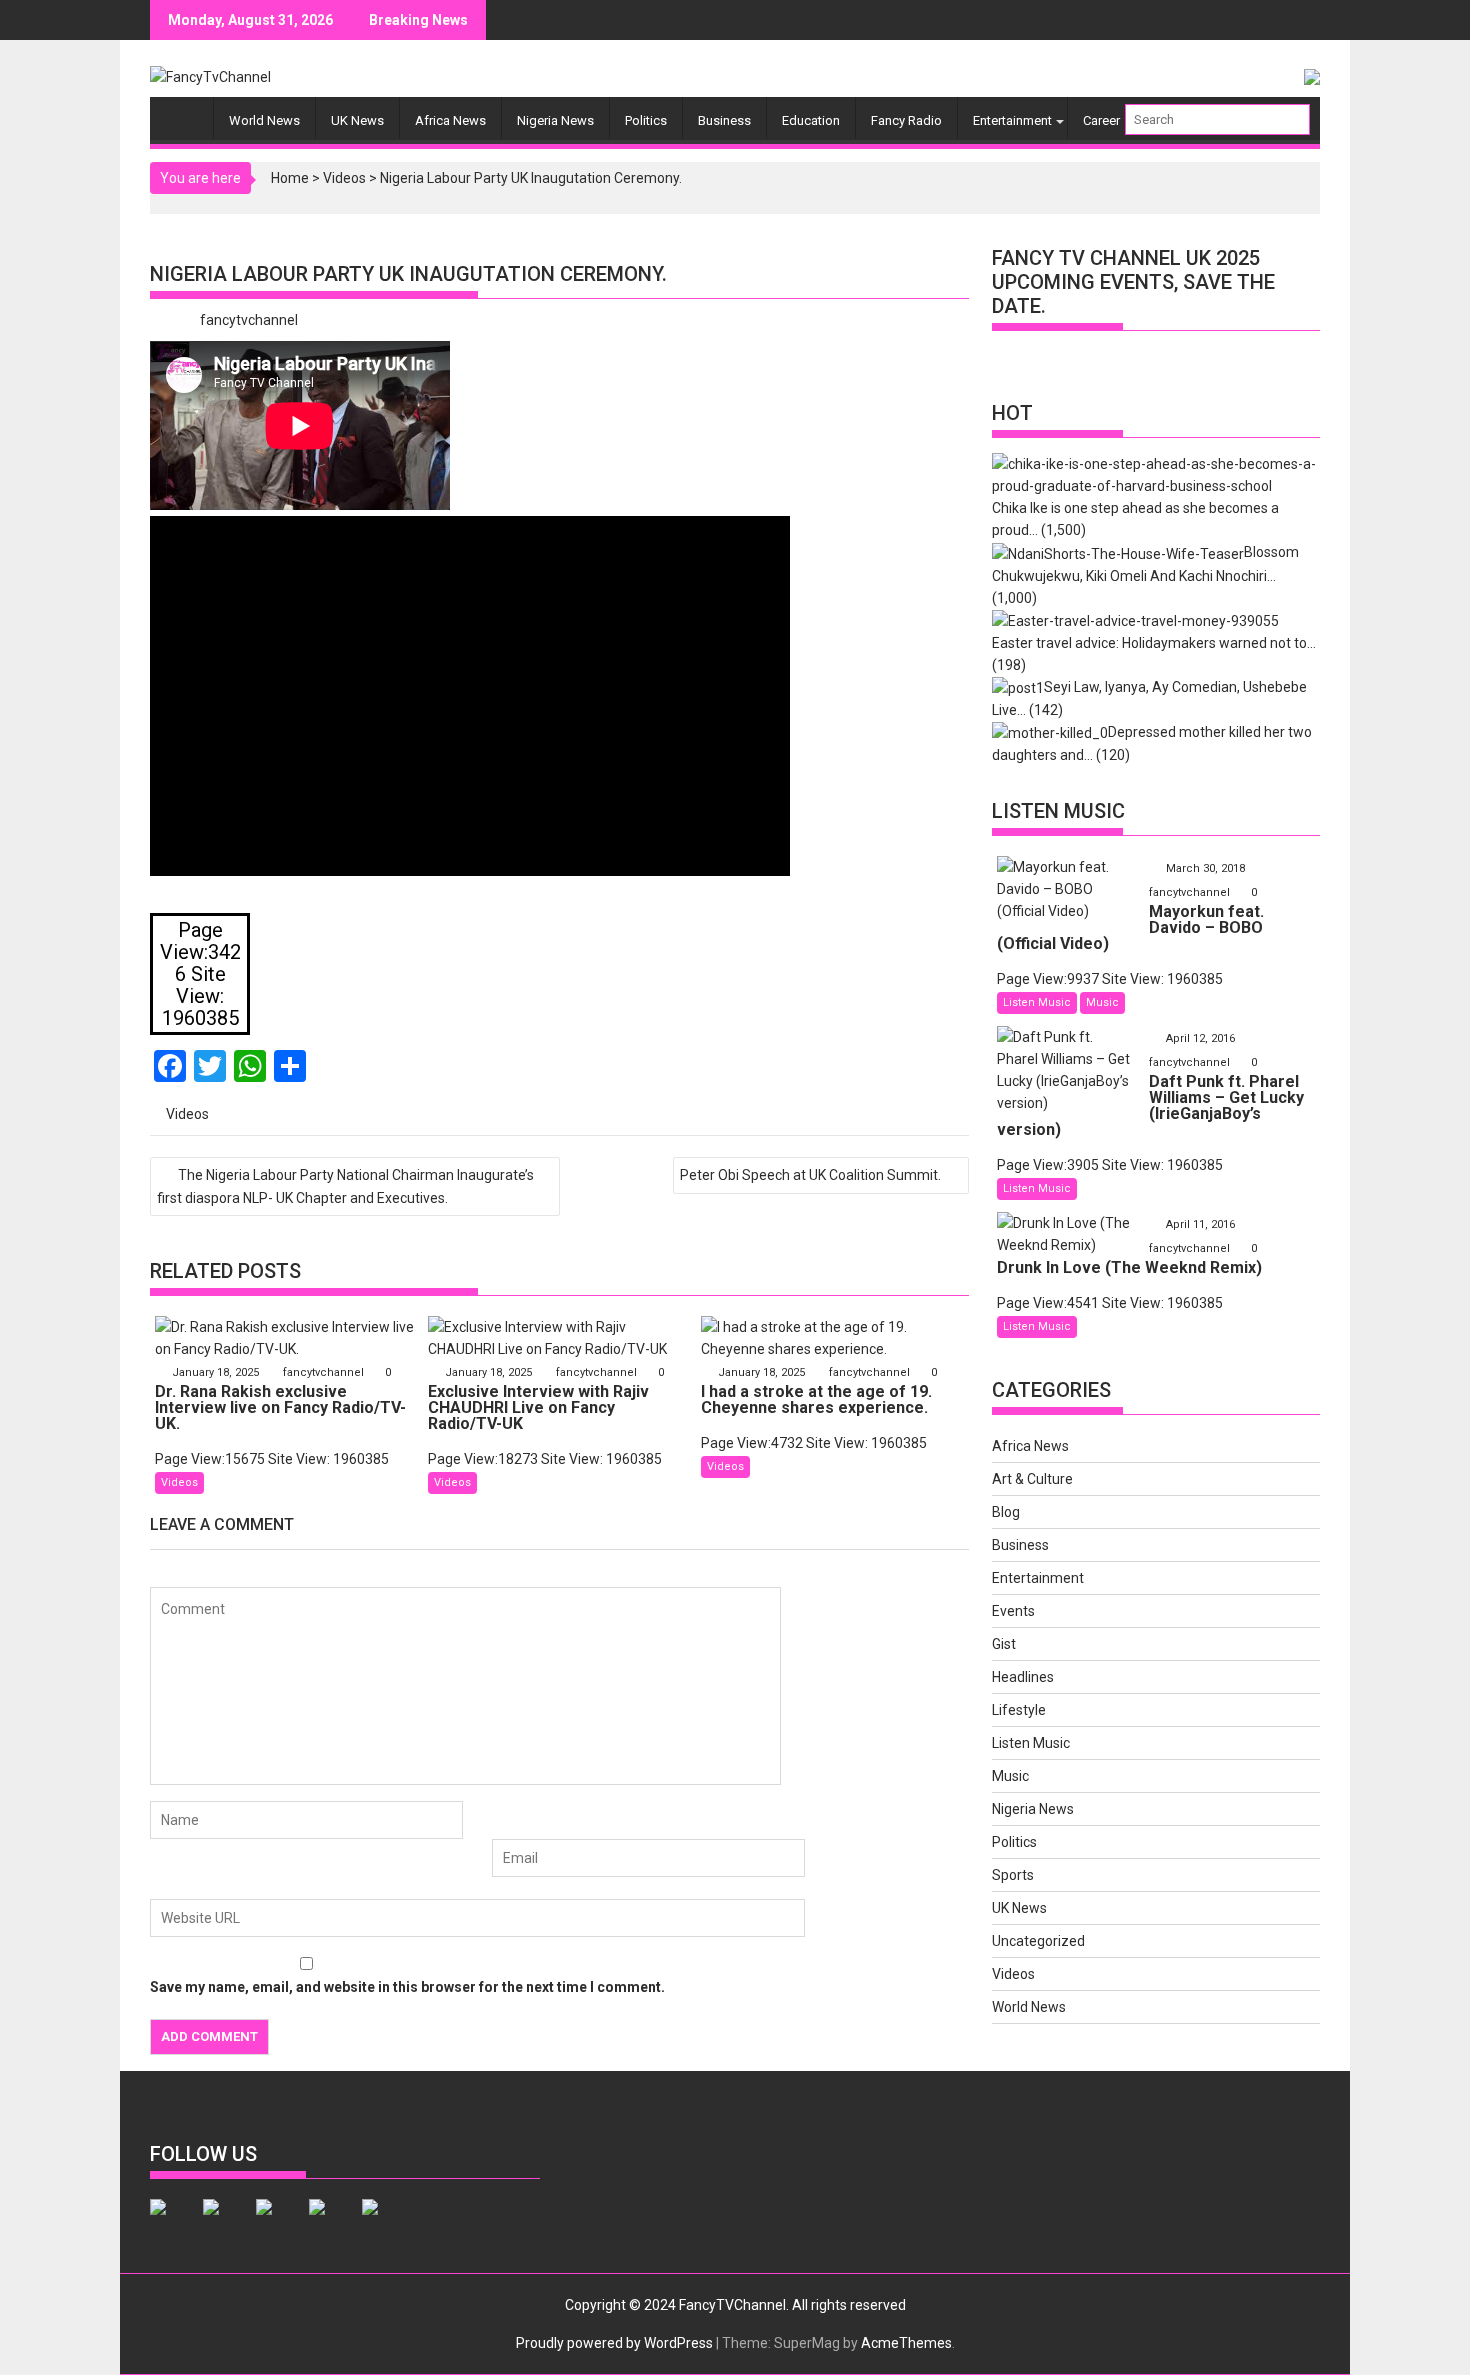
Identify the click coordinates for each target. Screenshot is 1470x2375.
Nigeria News (555, 120)
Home (290, 178)
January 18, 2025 (215, 1372)
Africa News (450, 120)
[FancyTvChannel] (186, 112)
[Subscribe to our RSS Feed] (333, 2223)
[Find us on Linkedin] (280, 2223)
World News (264, 120)
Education (811, 120)
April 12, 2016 (1200, 1038)
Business (724, 120)
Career (1101, 120)
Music (1102, 1002)
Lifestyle (1019, 1710)
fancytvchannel (249, 320)
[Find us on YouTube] (386, 2223)
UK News (357, 120)
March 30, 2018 (1205, 868)
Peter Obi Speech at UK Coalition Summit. (810, 1175)
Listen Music (1037, 1002)
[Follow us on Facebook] (174, 2223)
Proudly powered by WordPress (614, 2343)
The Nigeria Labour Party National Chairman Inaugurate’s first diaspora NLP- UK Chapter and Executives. (345, 1186)
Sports (1013, 1875)
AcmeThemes (906, 2343)
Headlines (1023, 1677)
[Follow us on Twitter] (227, 2223)
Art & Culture (1032, 1479)
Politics (646, 120)
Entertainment (1012, 120)
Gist (1004, 1644)
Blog (1006, 1512)
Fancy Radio (906, 120)
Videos (344, 178)
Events (1013, 1611)
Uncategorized (1038, 1941)
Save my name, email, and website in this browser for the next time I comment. (407, 1987)
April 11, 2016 (1200, 1224)
